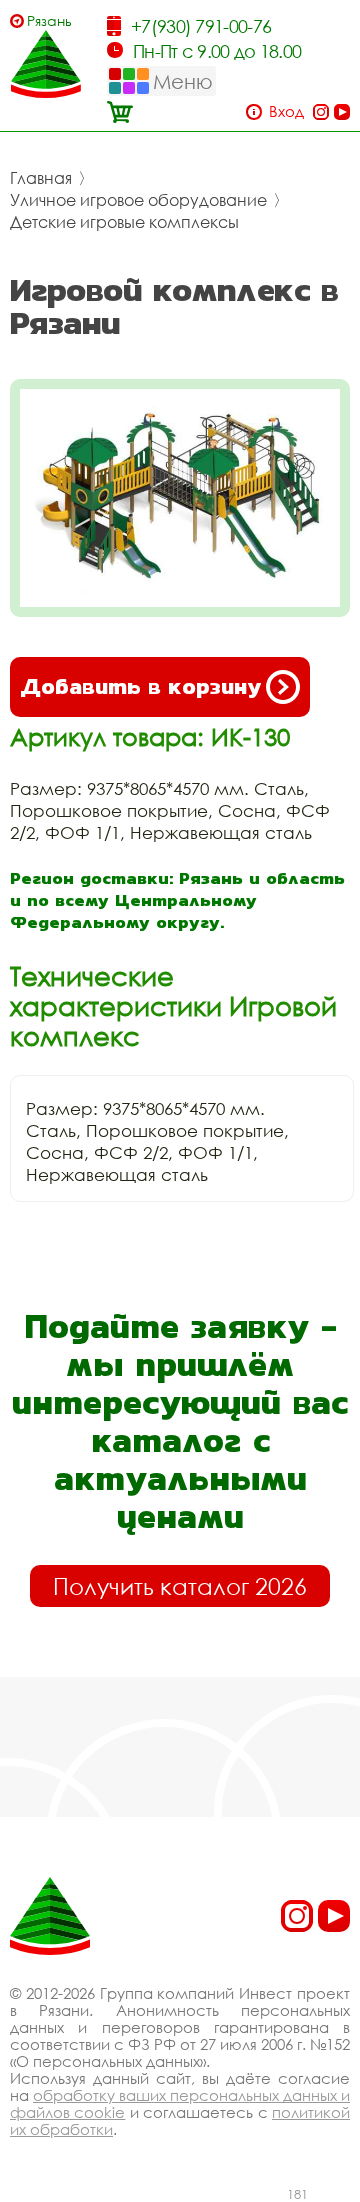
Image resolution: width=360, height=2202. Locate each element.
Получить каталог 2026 (180, 1586)
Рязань (49, 20)
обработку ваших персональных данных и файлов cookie (180, 2103)
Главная (41, 178)
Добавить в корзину (140, 686)
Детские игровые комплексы (124, 222)
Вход (286, 111)
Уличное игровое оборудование (138, 200)
